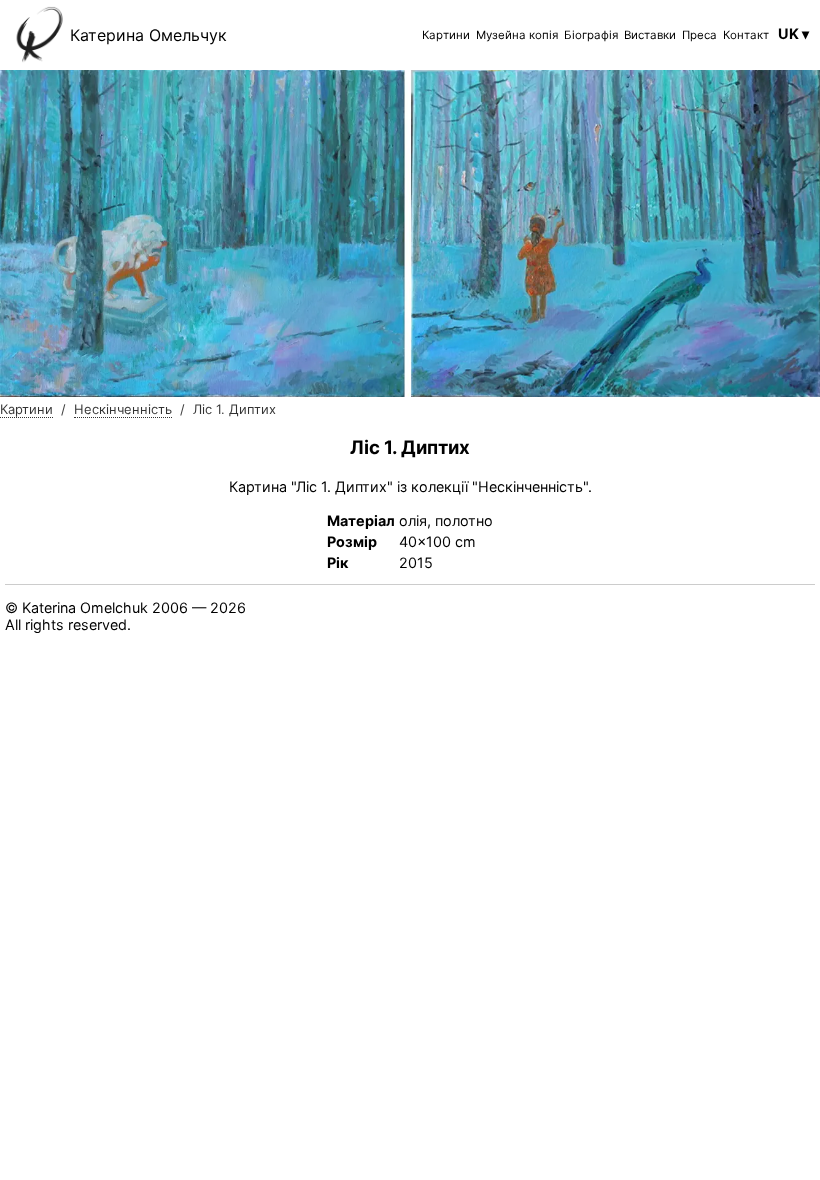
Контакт (746, 35)
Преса (699, 35)
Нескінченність (123, 409)
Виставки (650, 35)
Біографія (591, 35)
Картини (446, 35)
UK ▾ (793, 33)
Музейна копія (517, 35)
